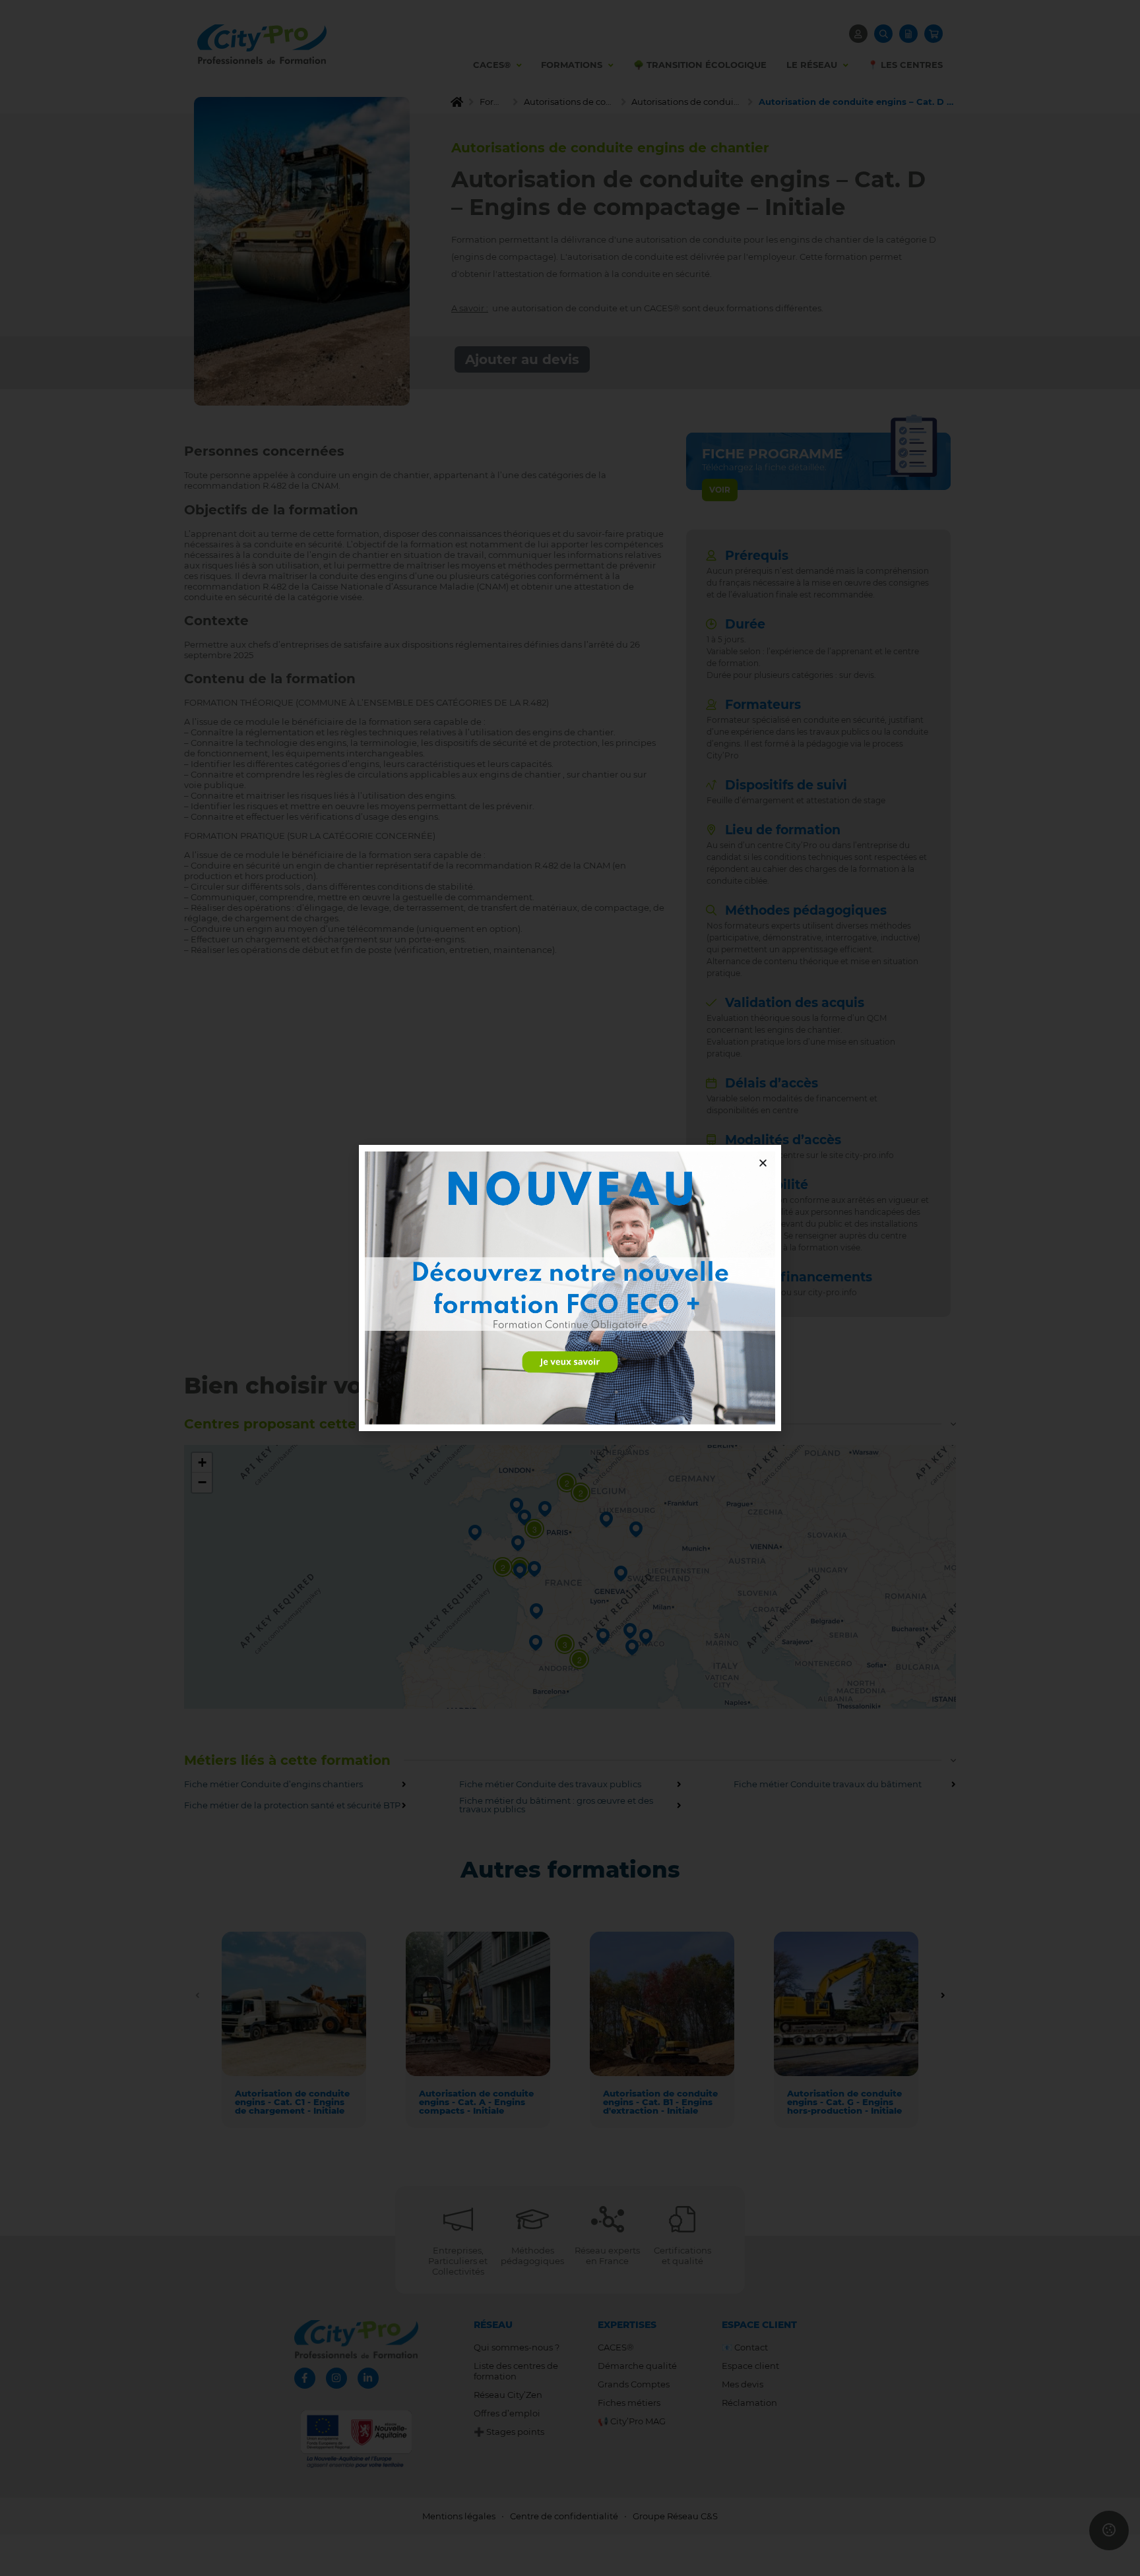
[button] (763, 1163)
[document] (570, 1288)
